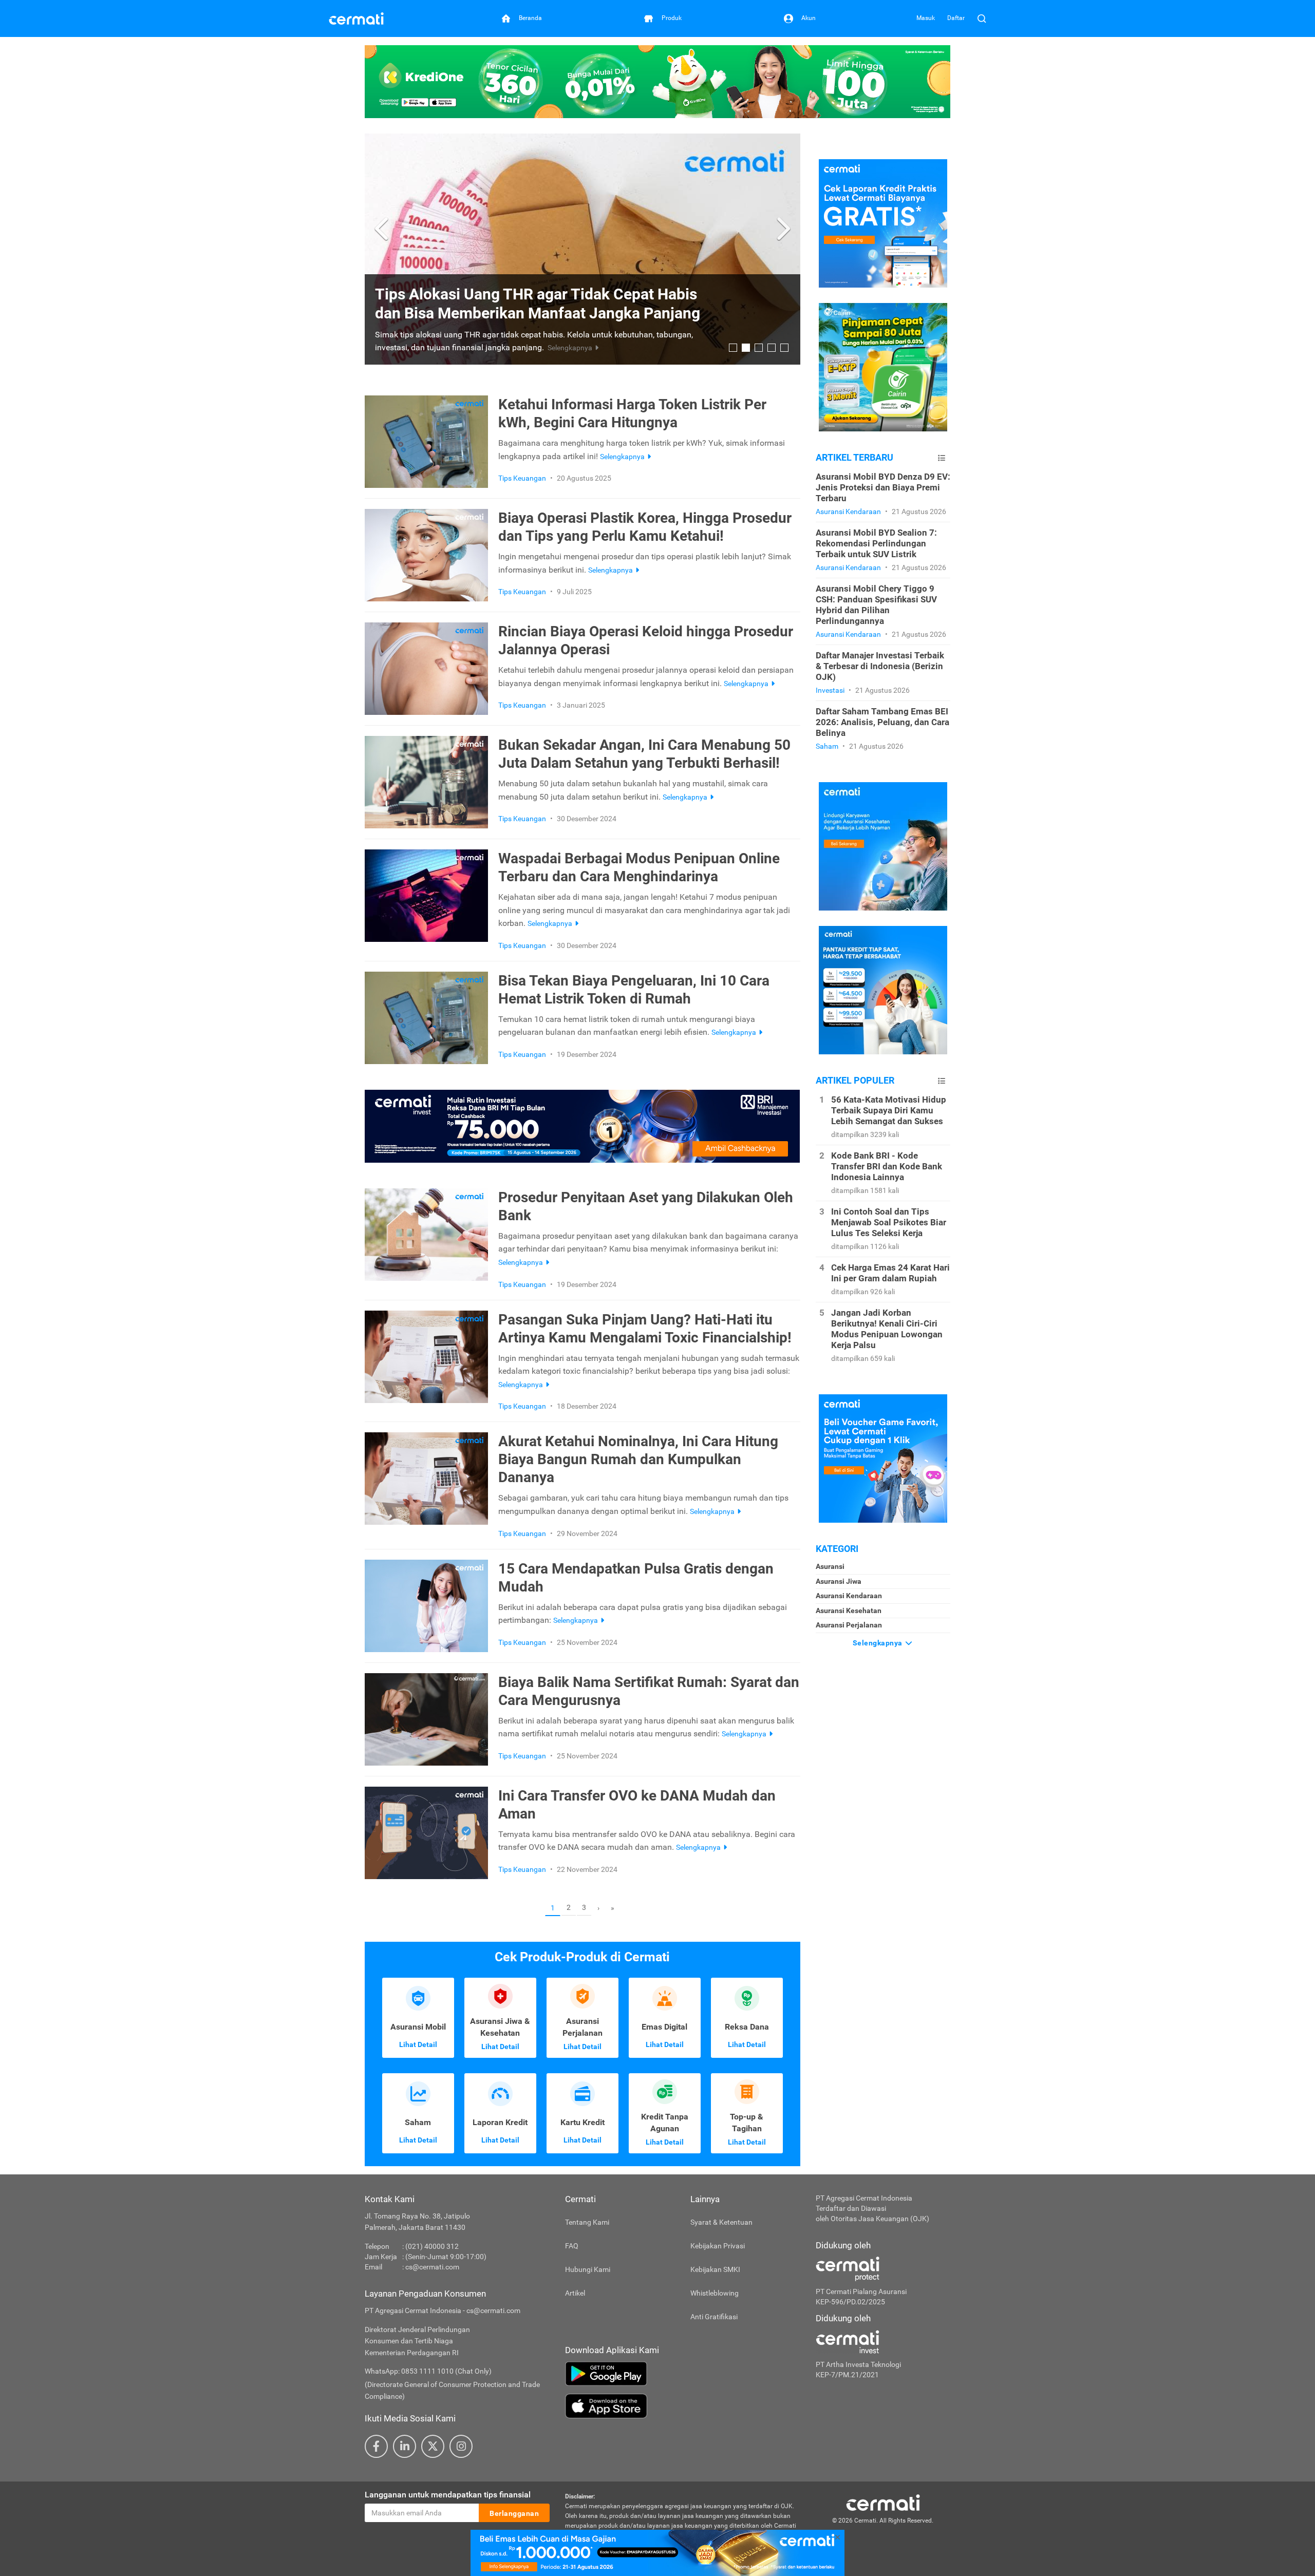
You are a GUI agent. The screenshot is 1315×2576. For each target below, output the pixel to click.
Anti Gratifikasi (714, 2317)
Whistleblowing (715, 2293)
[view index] (942, 458)
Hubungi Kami (588, 2269)
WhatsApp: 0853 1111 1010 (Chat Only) (428, 2371)
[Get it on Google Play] (683, 2374)
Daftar (956, 18)
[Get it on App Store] (683, 2406)
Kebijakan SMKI (715, 2269)
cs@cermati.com (432, 2267)
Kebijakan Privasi (718, 2246)
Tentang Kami (587, 2222)
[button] (383, 229)
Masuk (926, 18)
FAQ (572, 2246)
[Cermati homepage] (883, 2502)
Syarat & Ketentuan (721, 2222)
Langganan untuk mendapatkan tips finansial (448, 2495)
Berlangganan (514, 2513)
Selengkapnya (879, 1643)
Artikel (575, 2293)
